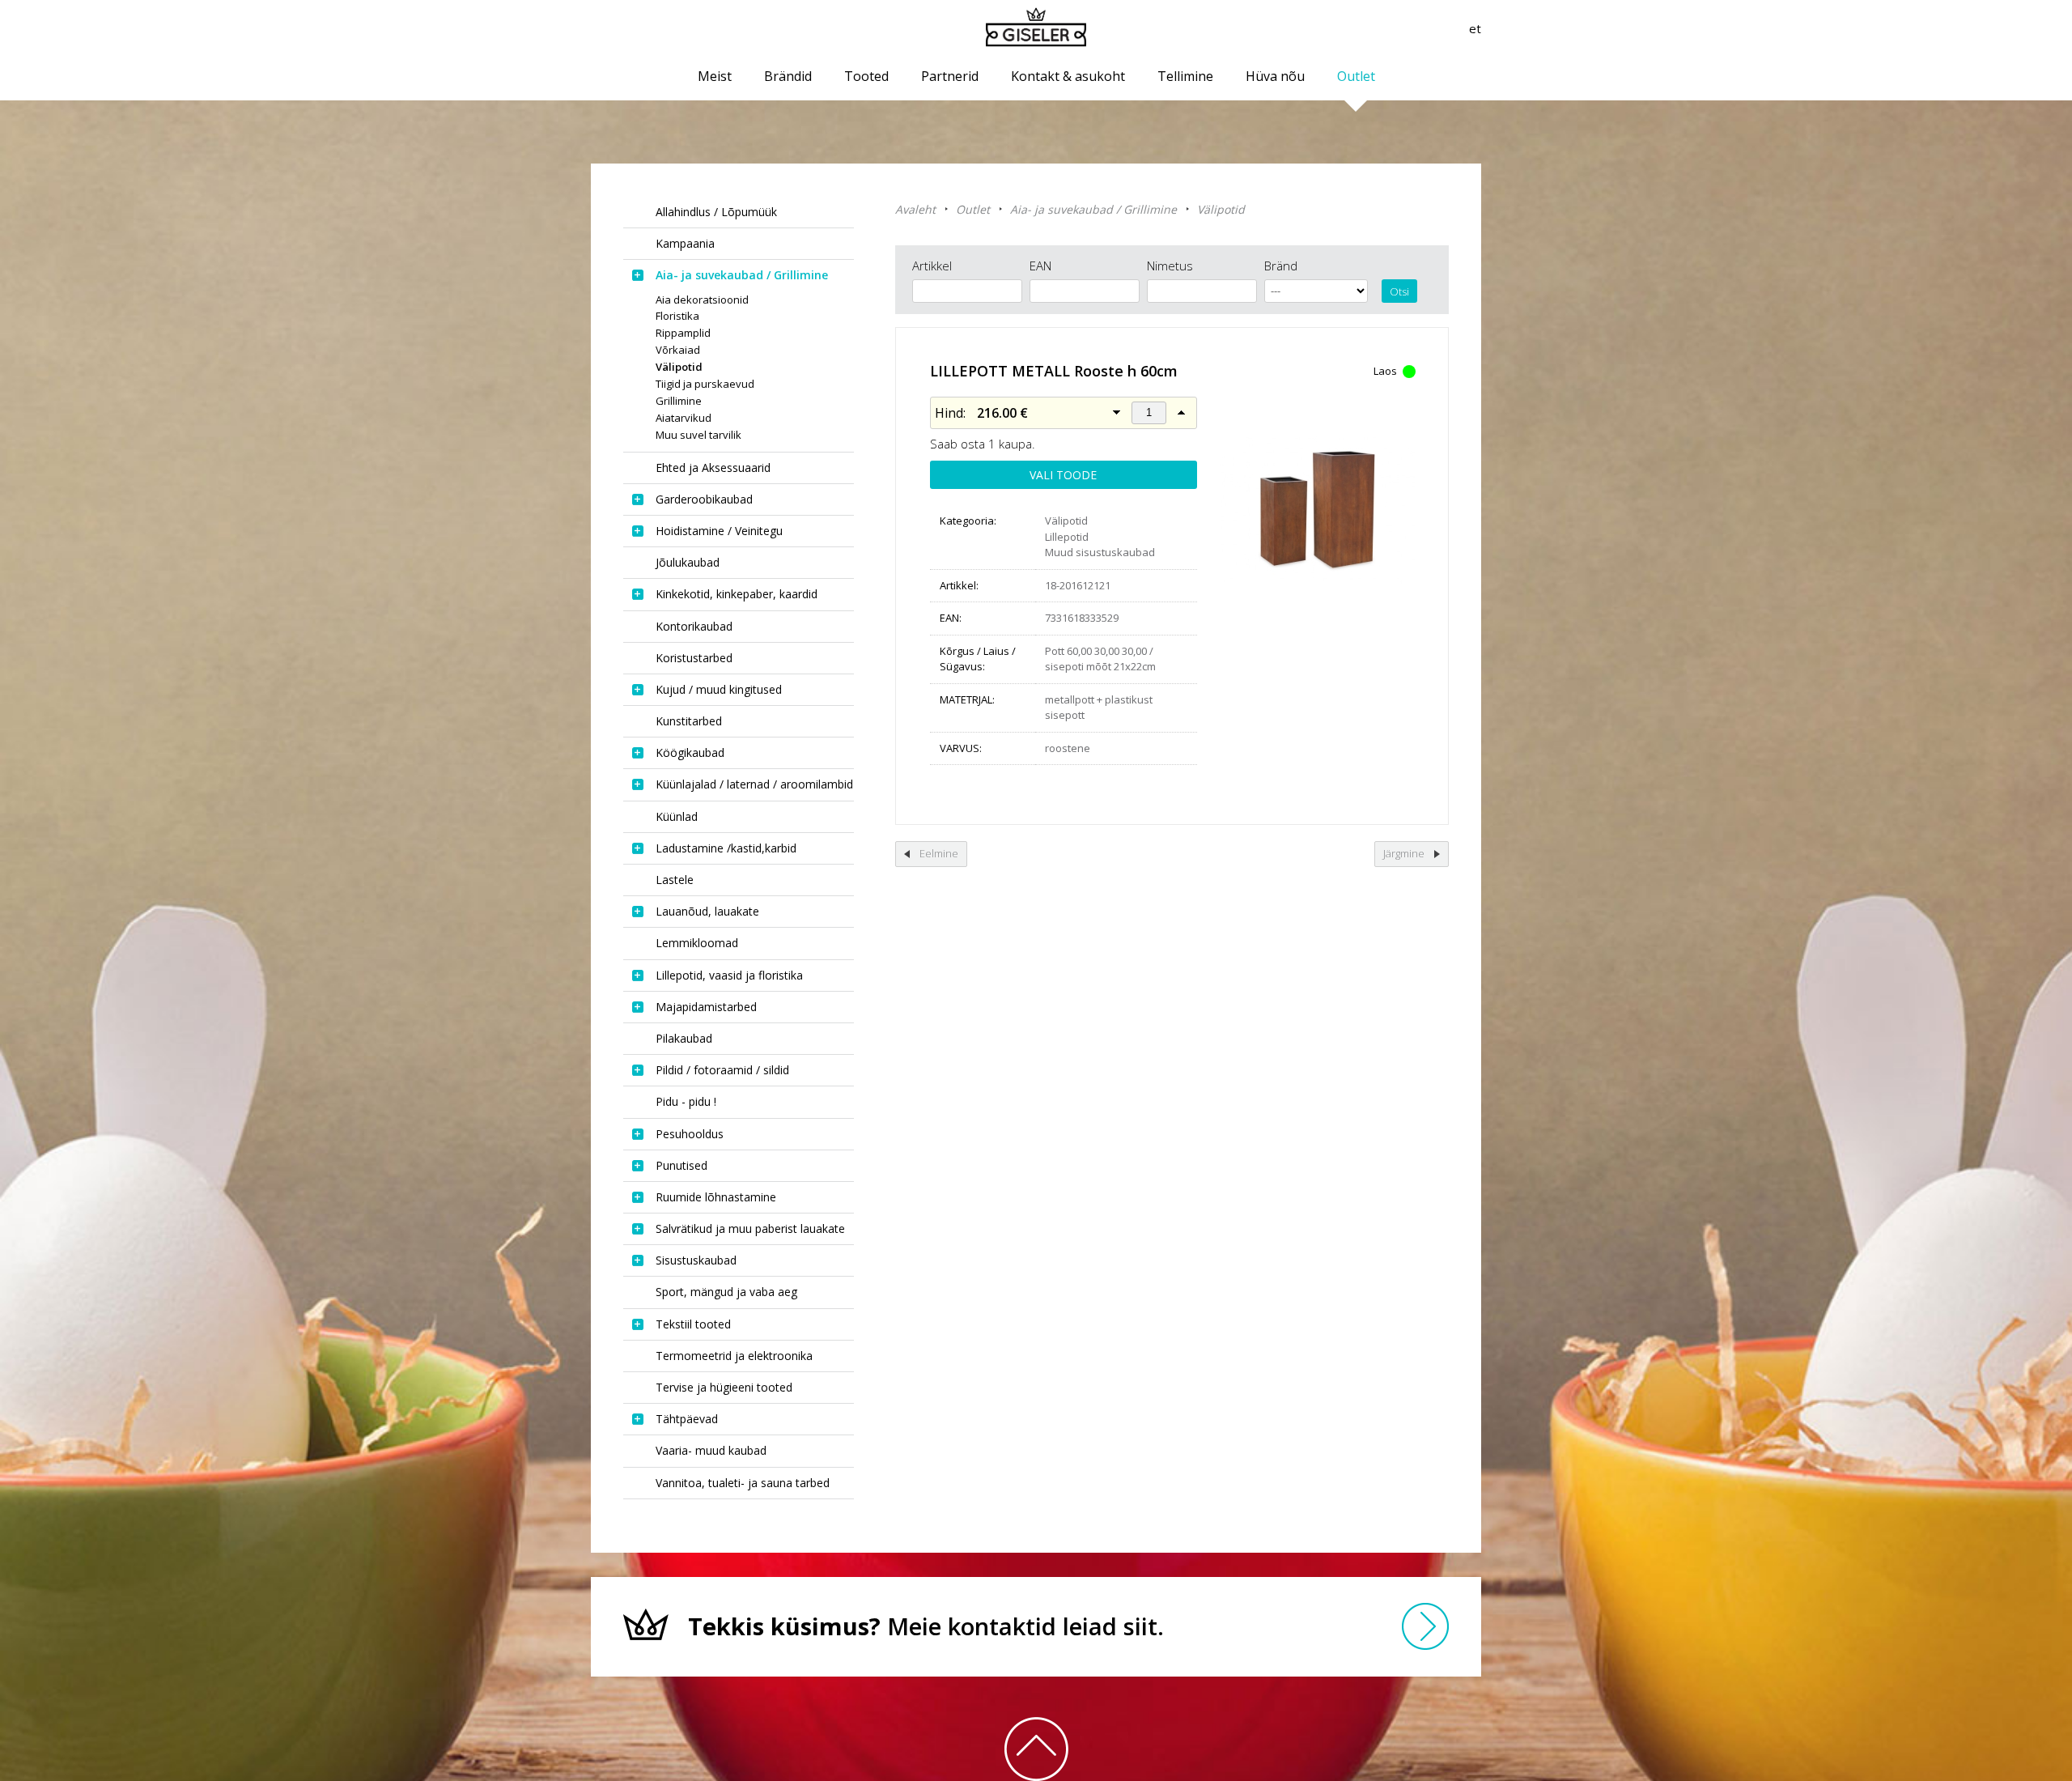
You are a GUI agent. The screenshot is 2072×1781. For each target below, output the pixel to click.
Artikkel (932, 266)
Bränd (1281, 266)
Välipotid (1221, 209)
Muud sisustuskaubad (1100, 552)
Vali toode (1063, 475)
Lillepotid (1067, 537)
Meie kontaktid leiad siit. (926, 1626)
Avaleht (915, 209)
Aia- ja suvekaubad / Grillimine (1093, 209)
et (1475, 28)
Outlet (973, 209)
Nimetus (1170, 266)
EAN (1040, 266)
